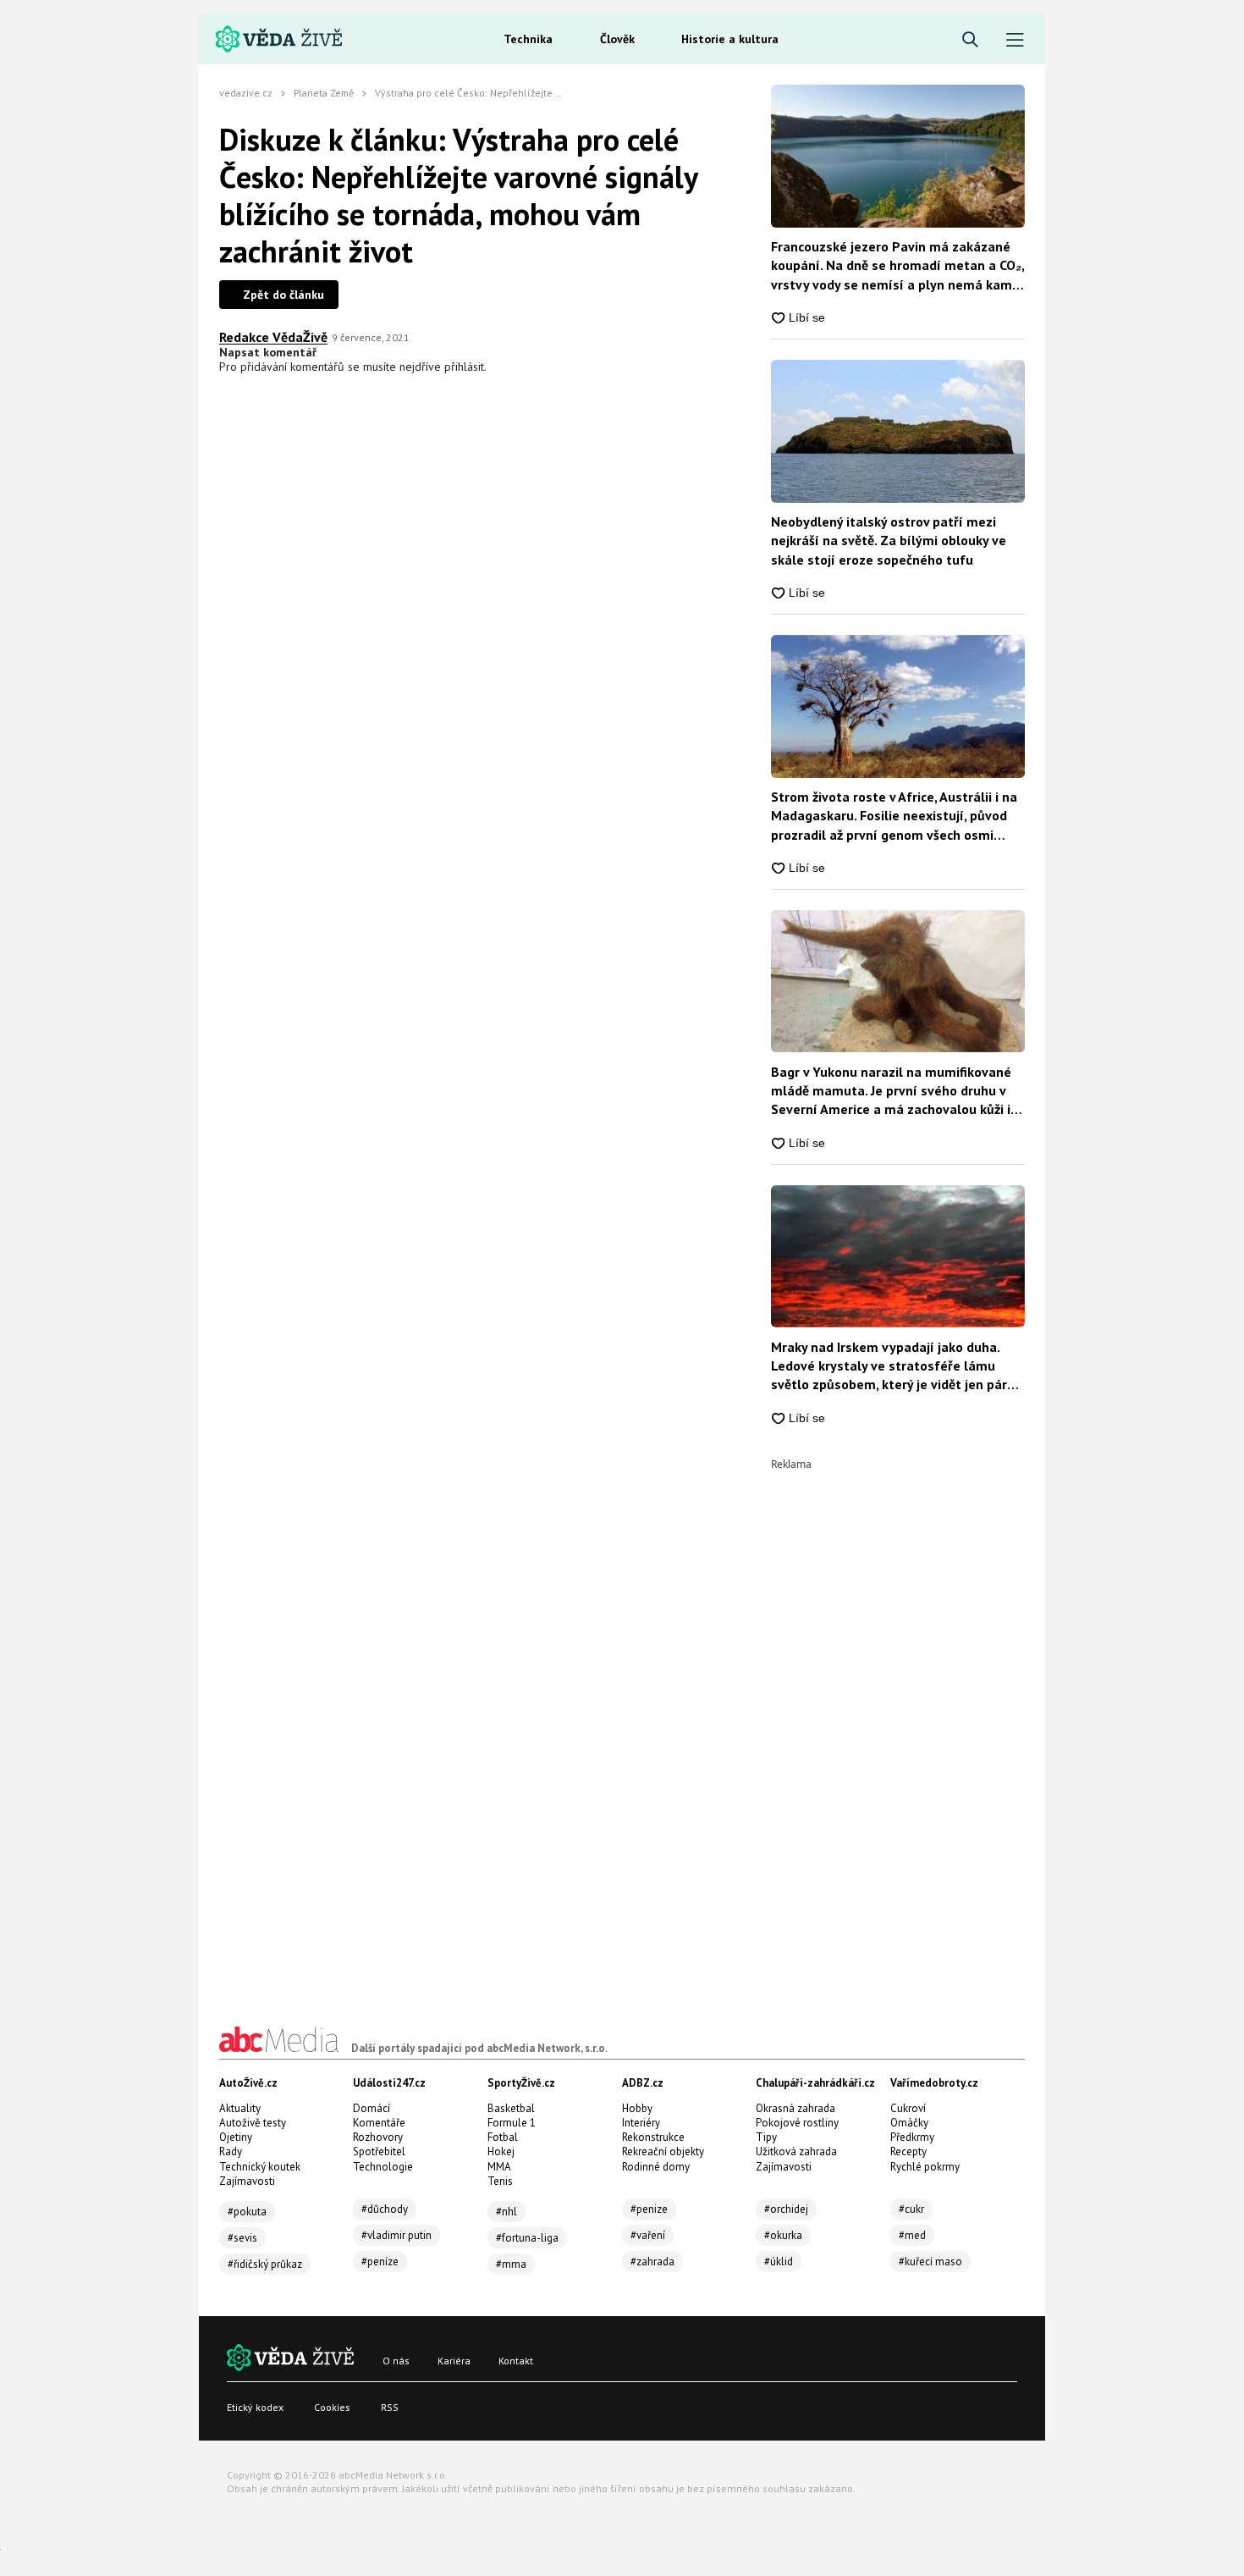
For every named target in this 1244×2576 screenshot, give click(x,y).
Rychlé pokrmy (925, 2167)
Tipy (766, 2137)
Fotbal (503, 2137)
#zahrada (652, 2262)
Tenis (500, 2181)
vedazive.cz (246, 93)
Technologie (383, 2167)
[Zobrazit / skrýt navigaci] (1015, 40)
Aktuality (240, 2108)
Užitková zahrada (796, 2151)
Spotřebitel (379, 2151)
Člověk (617, 39)
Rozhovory (378, 2137)
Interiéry (641, 2123)
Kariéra (454, 2361)
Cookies (332, 2407)
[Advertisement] (898, 1724)
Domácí (372, 2108)
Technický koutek (260, 2167)
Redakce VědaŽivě (273, 337)
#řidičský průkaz (265, 2264)
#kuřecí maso (930, 2262)
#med (912, 2235)
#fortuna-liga (527, 2238)
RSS (390, 2407)
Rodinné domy (656, 2167)
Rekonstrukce (653, 2137)
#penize (649, 2209)
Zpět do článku (283, 295)
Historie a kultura (730, 39)
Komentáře (379, 2123)
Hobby (637, 2108)
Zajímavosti (247, 2181)
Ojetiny (236, 2137)
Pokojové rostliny (797, 2123)
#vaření (648, 2235)
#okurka (783, 2235)
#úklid (779, 2262)
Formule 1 (512, 2123)
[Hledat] (970, 40)
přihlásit (464, 367)
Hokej (501, 2151)
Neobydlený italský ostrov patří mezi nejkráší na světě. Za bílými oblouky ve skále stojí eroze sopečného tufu (889, 541)
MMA (499, 2167)
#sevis (242, 2238)
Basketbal (511, 2108)
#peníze (380, 2262)
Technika (528, 39)
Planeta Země (324, 93)
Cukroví (908, 2108)
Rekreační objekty (663, 2151)
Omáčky (909, 2123)
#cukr (911, 2209)
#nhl (506, 2212)
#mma (511, 2264)
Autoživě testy (253, 2123)
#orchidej (786, 2209)
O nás (396, 2361)
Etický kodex (255, 2407)
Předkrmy (912, 2137)
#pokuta (247, 2212)
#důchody (385, 2209)
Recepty (908, 2151)
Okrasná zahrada (795, 2108)
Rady (231, 2151)
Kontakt (516, 2361)
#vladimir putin (396, 2235)
